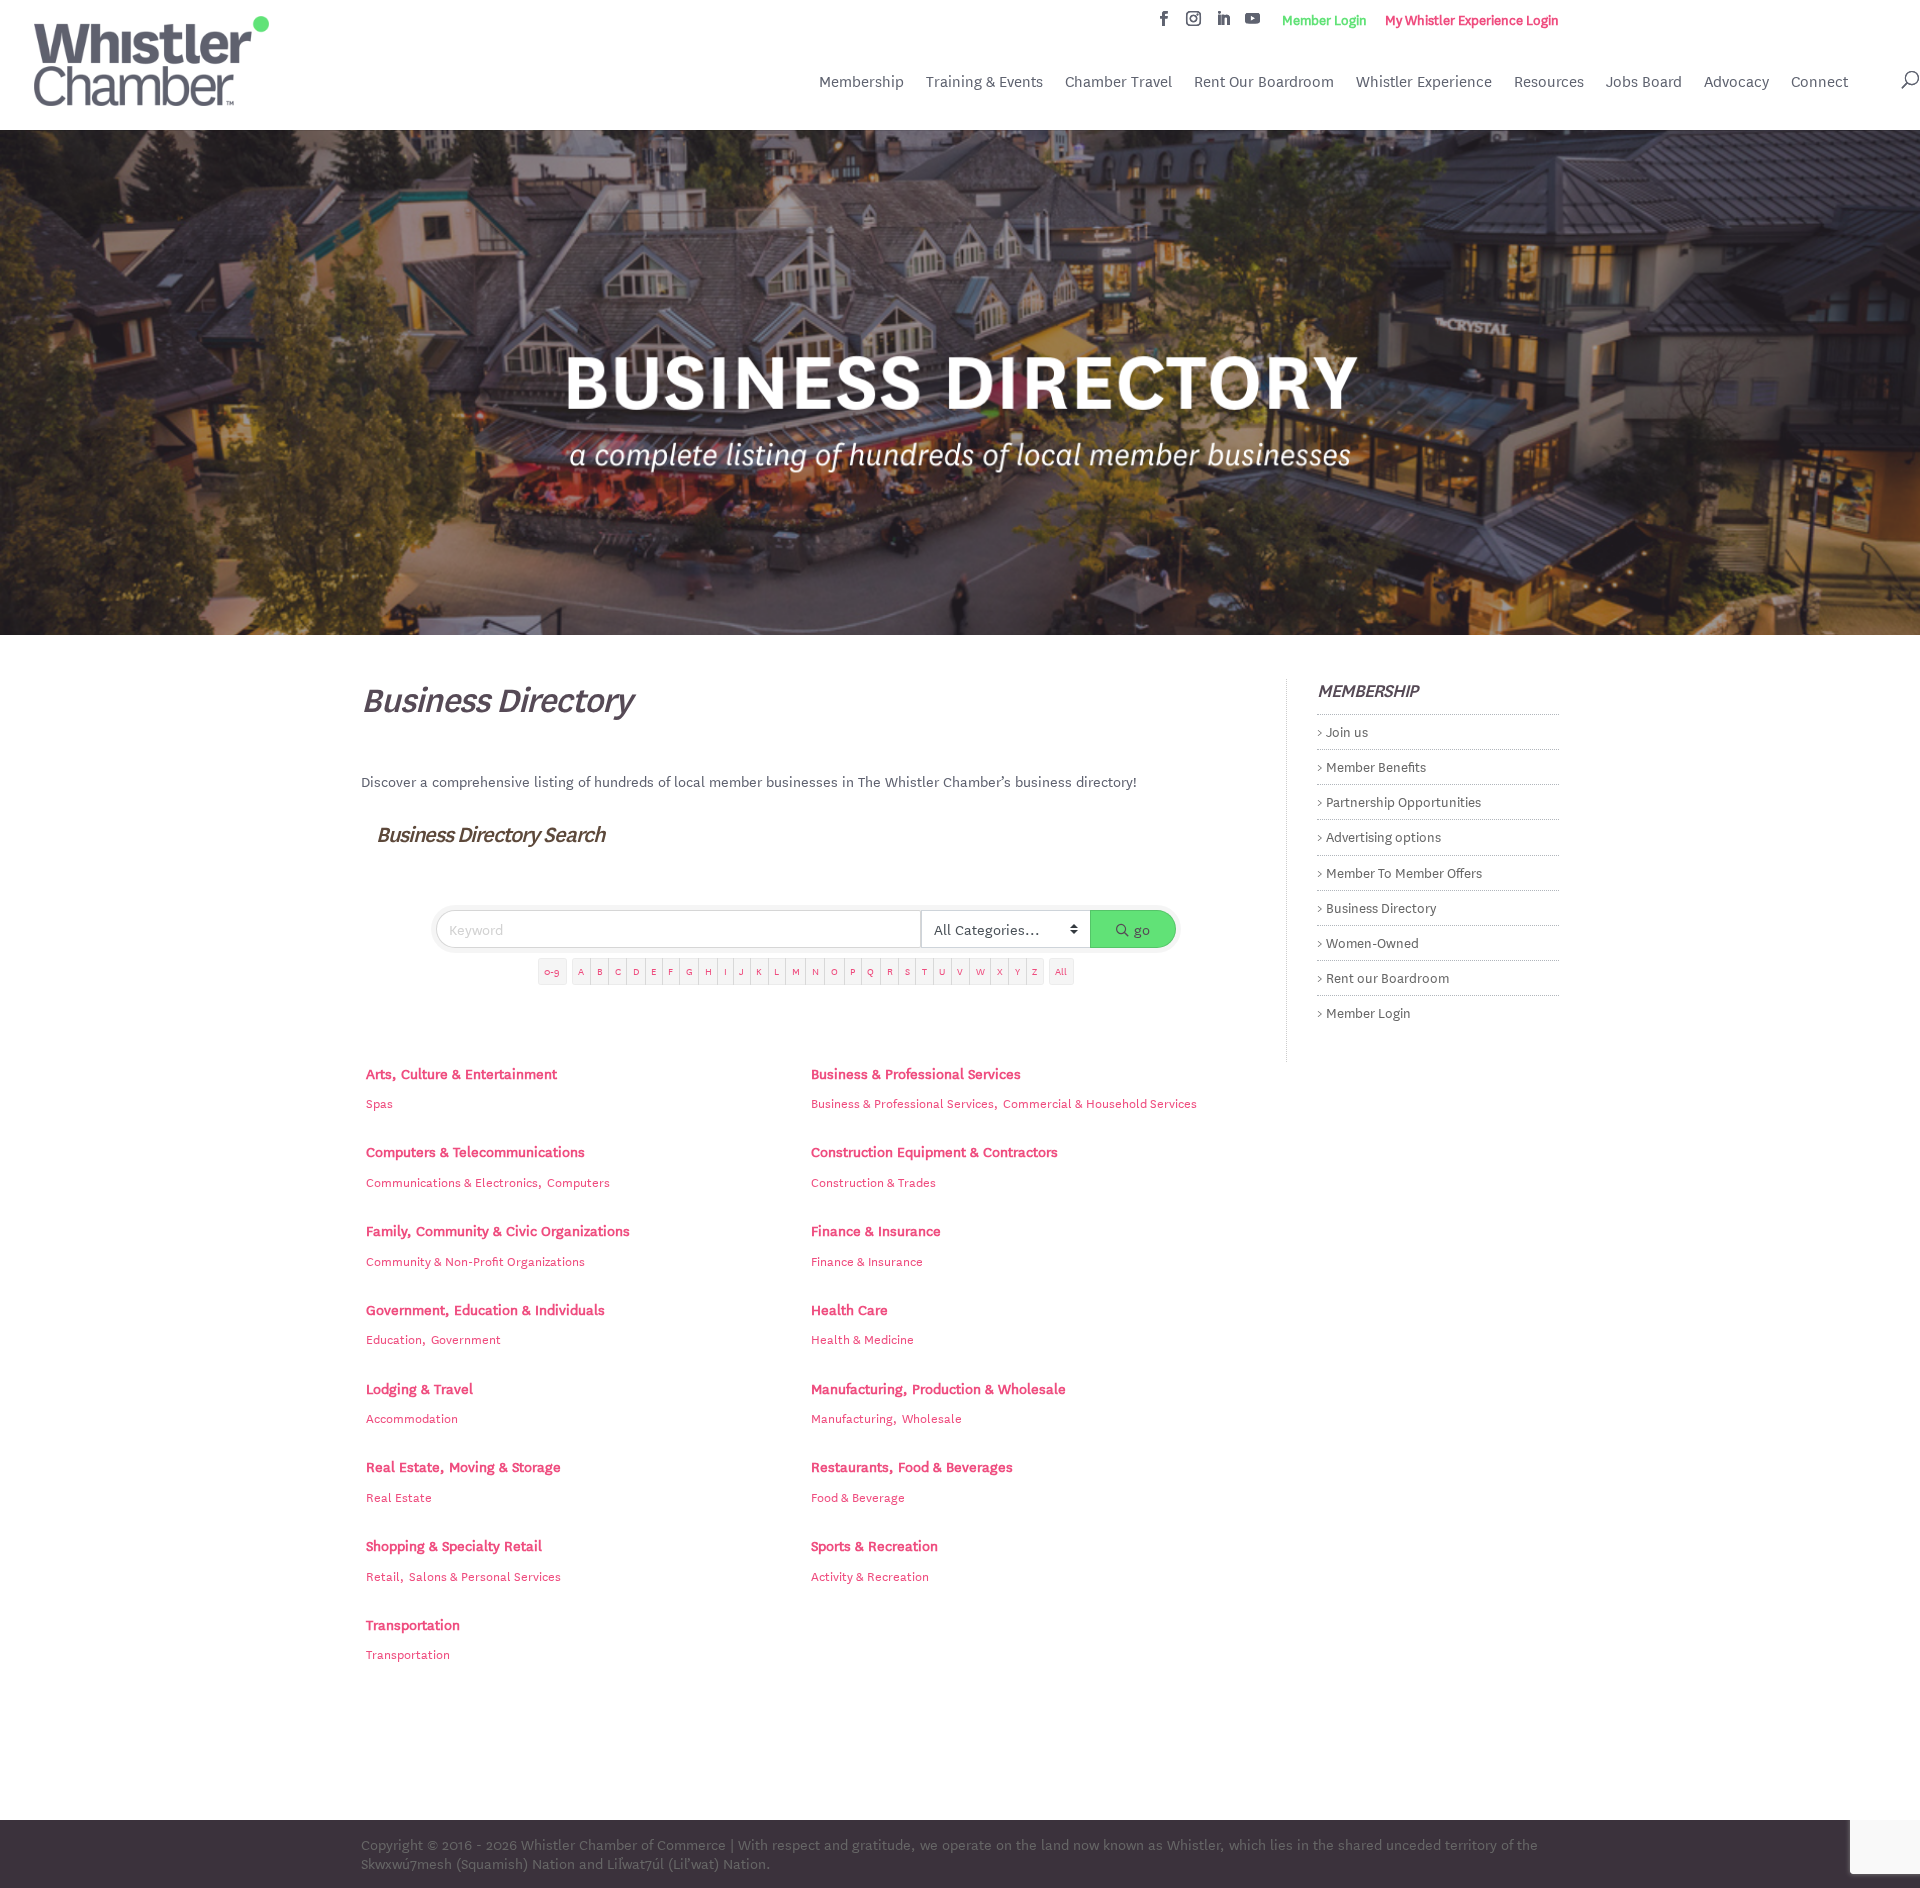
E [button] (653, 970)
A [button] (581, 970)
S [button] (907, 970)
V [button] (960, 970)
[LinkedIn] (1223, 24)
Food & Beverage (858, 1496)
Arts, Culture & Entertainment (461, 1073)
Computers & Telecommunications (475, 1151)
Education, (396, 1338)
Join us (1347, 730)
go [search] (1142, 929)
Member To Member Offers (1404, 871)
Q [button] (870, 970)
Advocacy (1736, 81)
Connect (1819, 81)
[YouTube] (1252, 24)
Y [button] (1017, 970)
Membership (861, 81)
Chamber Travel (1118, 83)
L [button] (776, 970)
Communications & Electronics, (454, 1181)
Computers (578, 1181)
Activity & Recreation (870, 1575)
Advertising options (1383, 835)
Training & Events (984, 81)
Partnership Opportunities (1403, 800)
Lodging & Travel (419, 1388)
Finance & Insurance (876, 1230)
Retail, (385, 1575)
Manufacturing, (854, 1417)
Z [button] (1034, 970)
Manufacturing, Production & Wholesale (938, 1388)
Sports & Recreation (874, 1545)
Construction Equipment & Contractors (934, 1151)
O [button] (834, 970)
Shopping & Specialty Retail (454, 1545)
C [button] (618, 970)
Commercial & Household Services (1100, 1102)
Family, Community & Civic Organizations (498, 1230)
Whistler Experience (1424, 81)
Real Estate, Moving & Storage (463, 1466)
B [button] (600, 970)
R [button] (890, 970)
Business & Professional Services (916, 1073)
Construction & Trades (873, 1181)
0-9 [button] (552, 970)
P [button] (852, 970)
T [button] (924, 970)
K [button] (759, 970)
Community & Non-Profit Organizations (475, 1260)
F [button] (670, 970)
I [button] (725, 970)
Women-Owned (1372, 941)
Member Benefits (1376, 765)
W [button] (980, 970)
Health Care (849, 1309)
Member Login (1324, 20)
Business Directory (1381, 906)
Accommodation (412, 1417)
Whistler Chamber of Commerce (623, 1844)
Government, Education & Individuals (485, 1309)
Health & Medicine (862, 1338)
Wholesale (932, 1417)
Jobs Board (1644, 83)
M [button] (796, 970)
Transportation (413, 1624)
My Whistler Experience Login (1472, 20)
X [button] (1000, 970)
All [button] (1061, 970)
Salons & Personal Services (485, 1575)
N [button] (815, 970)
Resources (1549, 81)
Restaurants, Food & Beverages (912, 1466)
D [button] (636, 970)
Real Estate (399, 1496)
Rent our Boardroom (1387, 976)
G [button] (689, 970)
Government (466, 1338)
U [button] (942, 970)
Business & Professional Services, (904, 1102)
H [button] (708, 970)
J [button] (741, 970)
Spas (379, 1102)
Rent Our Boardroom (1264, 83)
